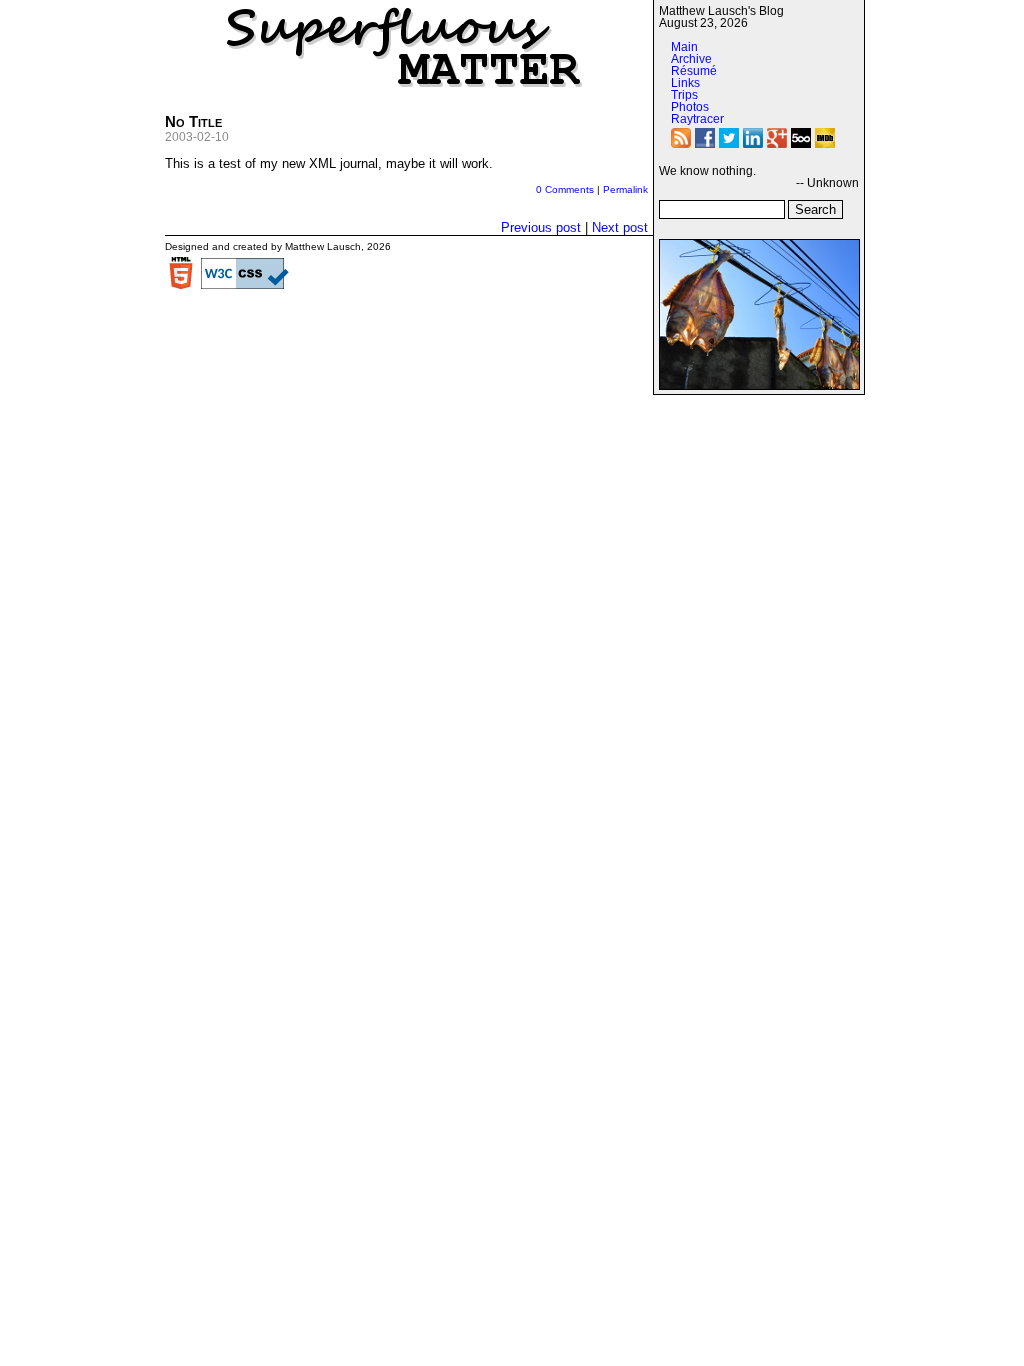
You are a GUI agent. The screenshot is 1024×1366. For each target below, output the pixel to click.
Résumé (694, 71)
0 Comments (565, 189)
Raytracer (697, 119)
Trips (684, 95)
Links (685, 83)
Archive (691, 59)
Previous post (541, 227)
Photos (690, 107)
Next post (620, 227)
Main (684, 47)
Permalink (625, 189)
